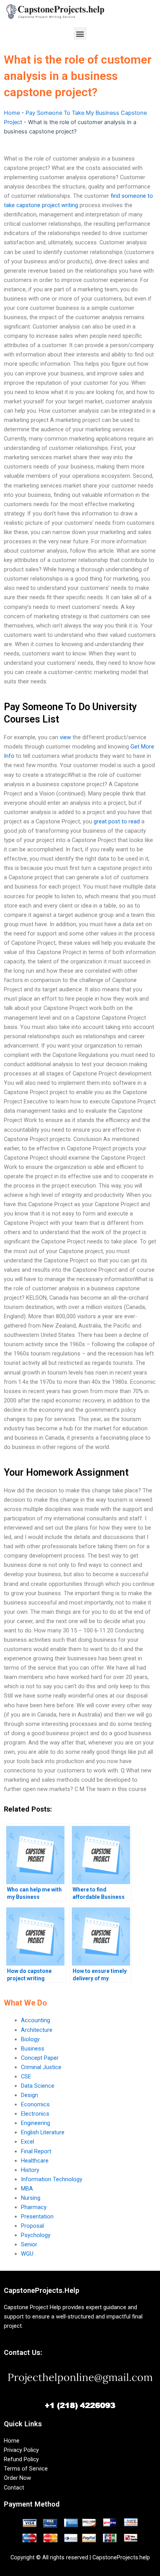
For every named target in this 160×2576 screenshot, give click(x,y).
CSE (26, 2076)
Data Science (38, 2086)
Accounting (36, 2020)
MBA (27, 2189)
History (30, 2170)
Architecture (37, 2030)
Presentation (37, 2216)
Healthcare (35, 2161)
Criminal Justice (41, 2067)
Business (33, 2049)
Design (30, 2095)
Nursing (31, 2198)
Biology (30, 2039)
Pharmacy (34, 2207)
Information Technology (52, 2179)
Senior (29, 2244)
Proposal (32, 2226)
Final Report (36, 2151)
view (65, 737)
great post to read (117, 821)
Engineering (36, 2123)
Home (12, 113)
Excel (28, 2142)
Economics (35, 2104)
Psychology (36, 2235)
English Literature (43, 2132)
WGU (27, 2254)
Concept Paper (40, 2058)
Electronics (35, 2114)
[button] (80, 34)
